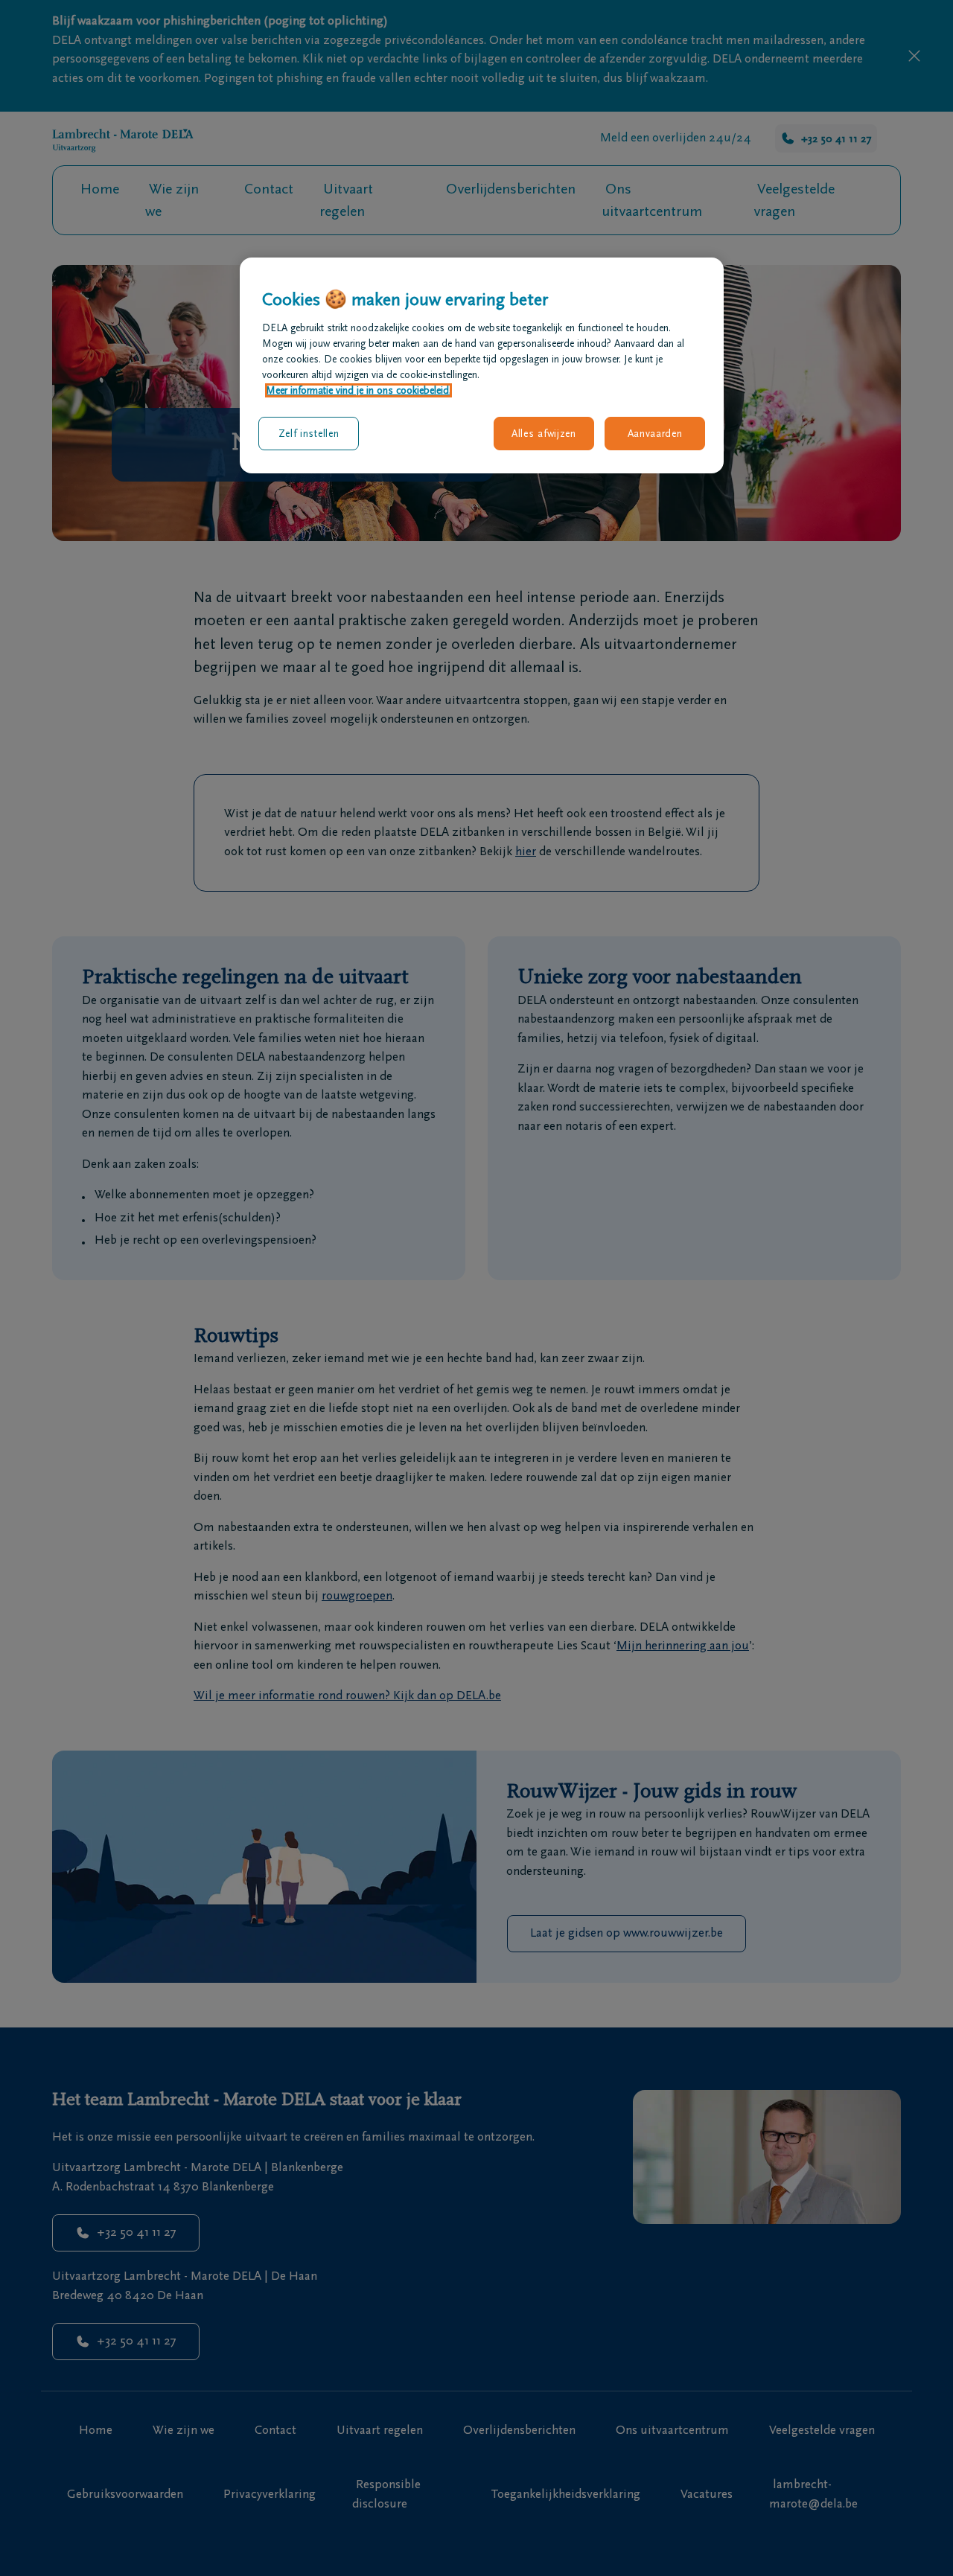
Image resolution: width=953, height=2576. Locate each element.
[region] (482, 365)
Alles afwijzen (544, 434)
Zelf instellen (309, 434)
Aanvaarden (655, 434)
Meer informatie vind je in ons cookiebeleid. (358, 390)
